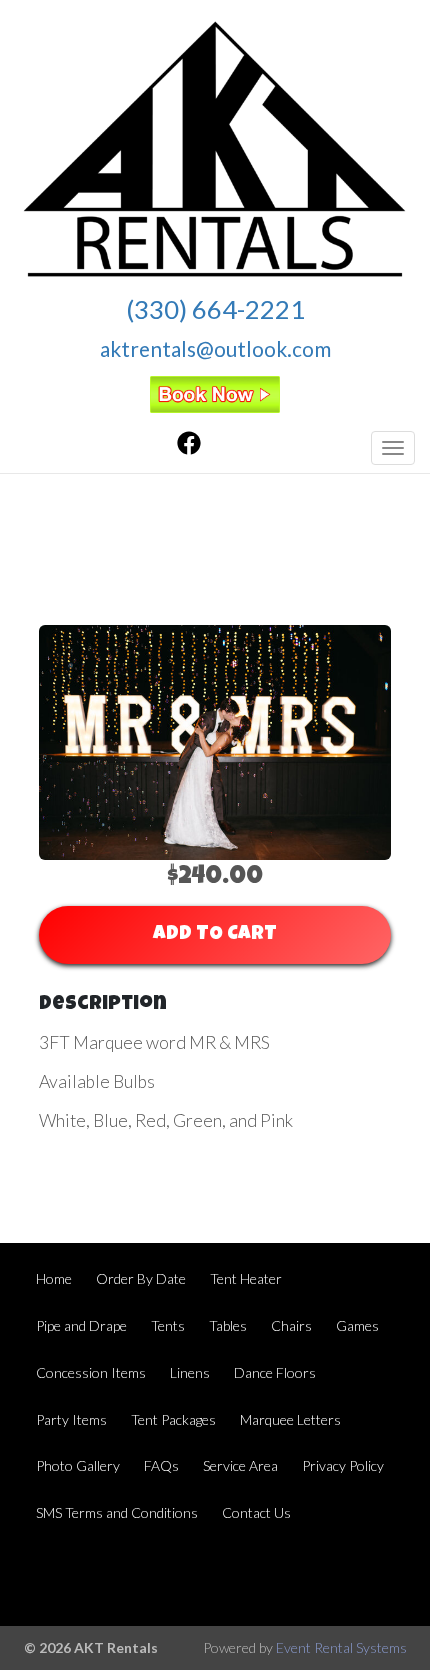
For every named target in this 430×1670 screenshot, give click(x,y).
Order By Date (141, 1278)
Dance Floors (275, 1372)
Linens (190, 1372)
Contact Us (256, 1512)
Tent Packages (173, 1419)
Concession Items (91, 1372)
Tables (228, 1325)
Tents (168, 1325)
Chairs (291, 1325)
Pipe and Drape (81, 1325)
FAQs (161, 1465)
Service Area (240, 1465)
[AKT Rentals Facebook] (189, 448)
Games (357, 1325)
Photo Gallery (78, 1465)
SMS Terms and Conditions (117, 1512)
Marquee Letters (290, 1419)
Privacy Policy (343, 1465)
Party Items (71, 1419)
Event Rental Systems (341, 1647)
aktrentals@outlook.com (215, 348)
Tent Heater (246, 1278)
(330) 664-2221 (215, 309)
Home (54, 1278)
